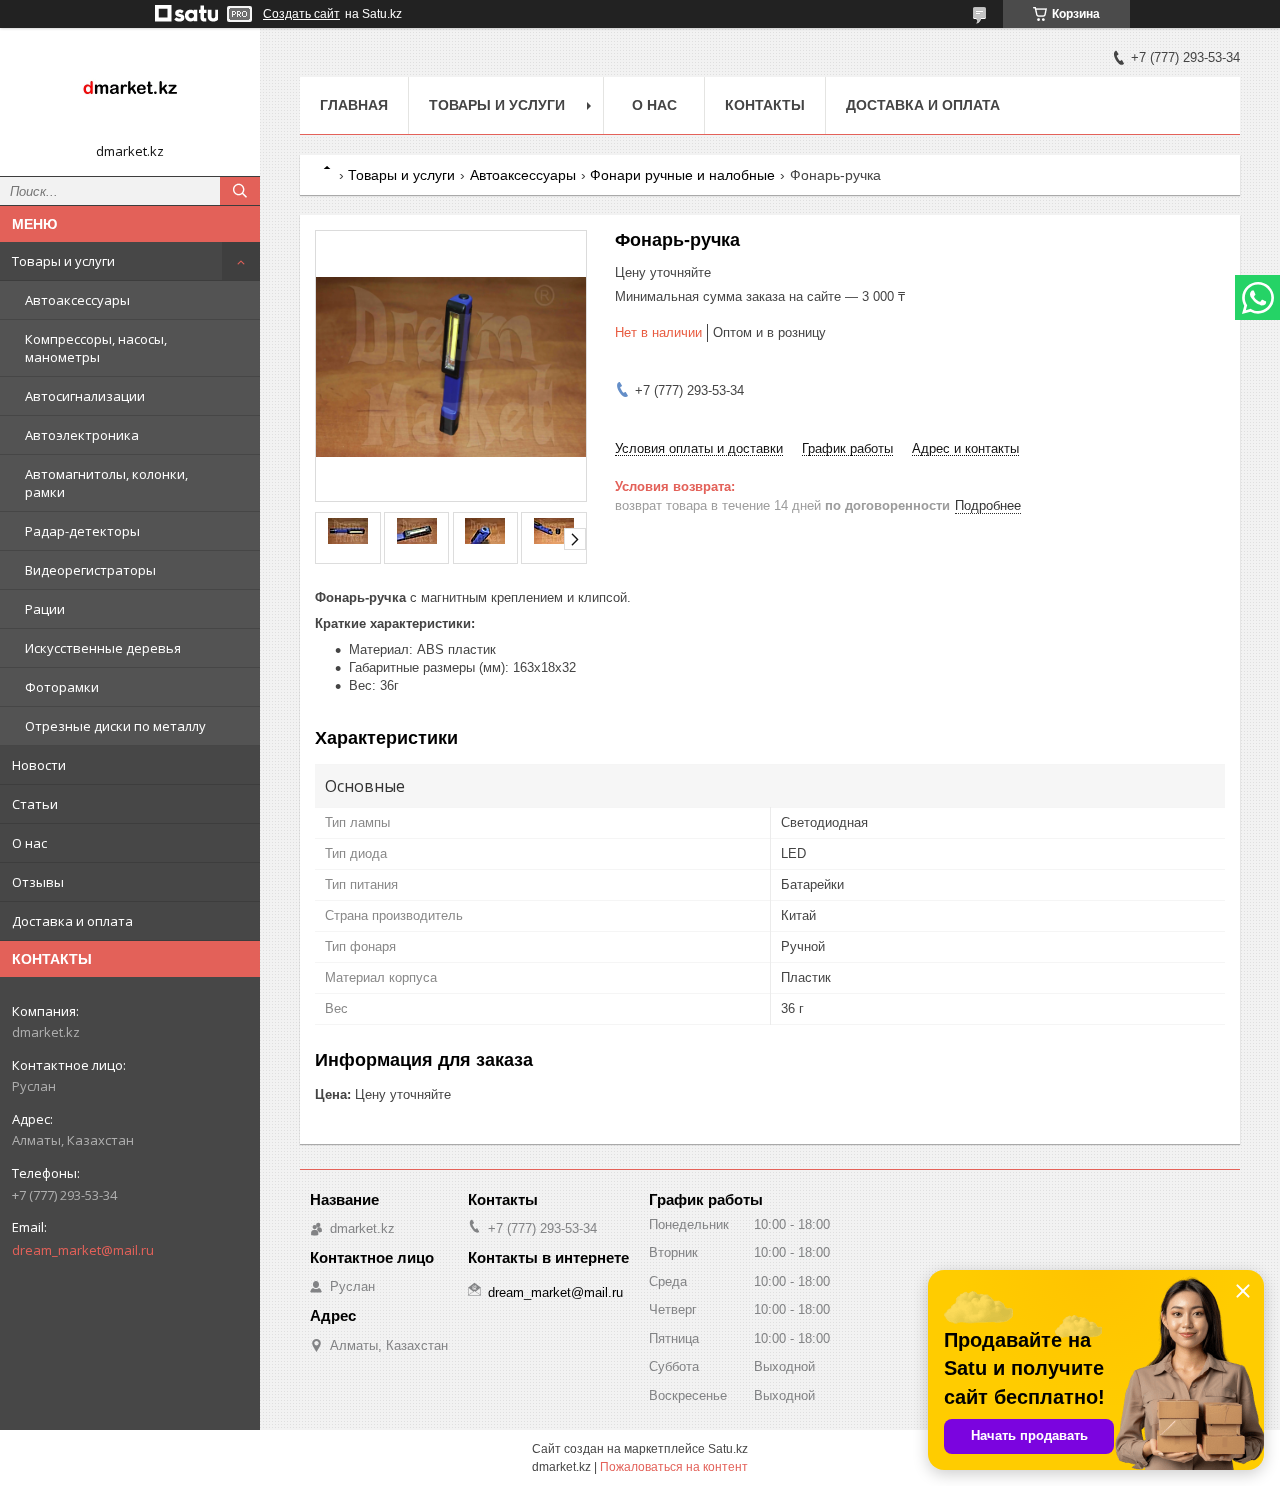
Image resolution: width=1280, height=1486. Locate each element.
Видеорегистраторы (90, 570)
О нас (29, 843)
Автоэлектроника (82, 435)
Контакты (765, 105)
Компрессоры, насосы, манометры (96, 348)
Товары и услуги (63, 261)
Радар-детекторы (82, 531)
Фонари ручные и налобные (682, 175)
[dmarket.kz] (130, 93)
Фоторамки (62, 687)
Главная (354, 105)
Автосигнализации (85, 396)
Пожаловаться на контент (674, 1467)
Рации (45, 609)
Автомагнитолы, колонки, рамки (106, 483)
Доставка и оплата (72, 921)
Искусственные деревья (103, 648)
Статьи (35, 804)
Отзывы (38, 882)
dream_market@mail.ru (83, 1250)
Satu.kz (728, 1449)
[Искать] (240, 191)
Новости (39, 765)
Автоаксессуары (77, 300)
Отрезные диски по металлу (115, 726)
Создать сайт (301, 14)
